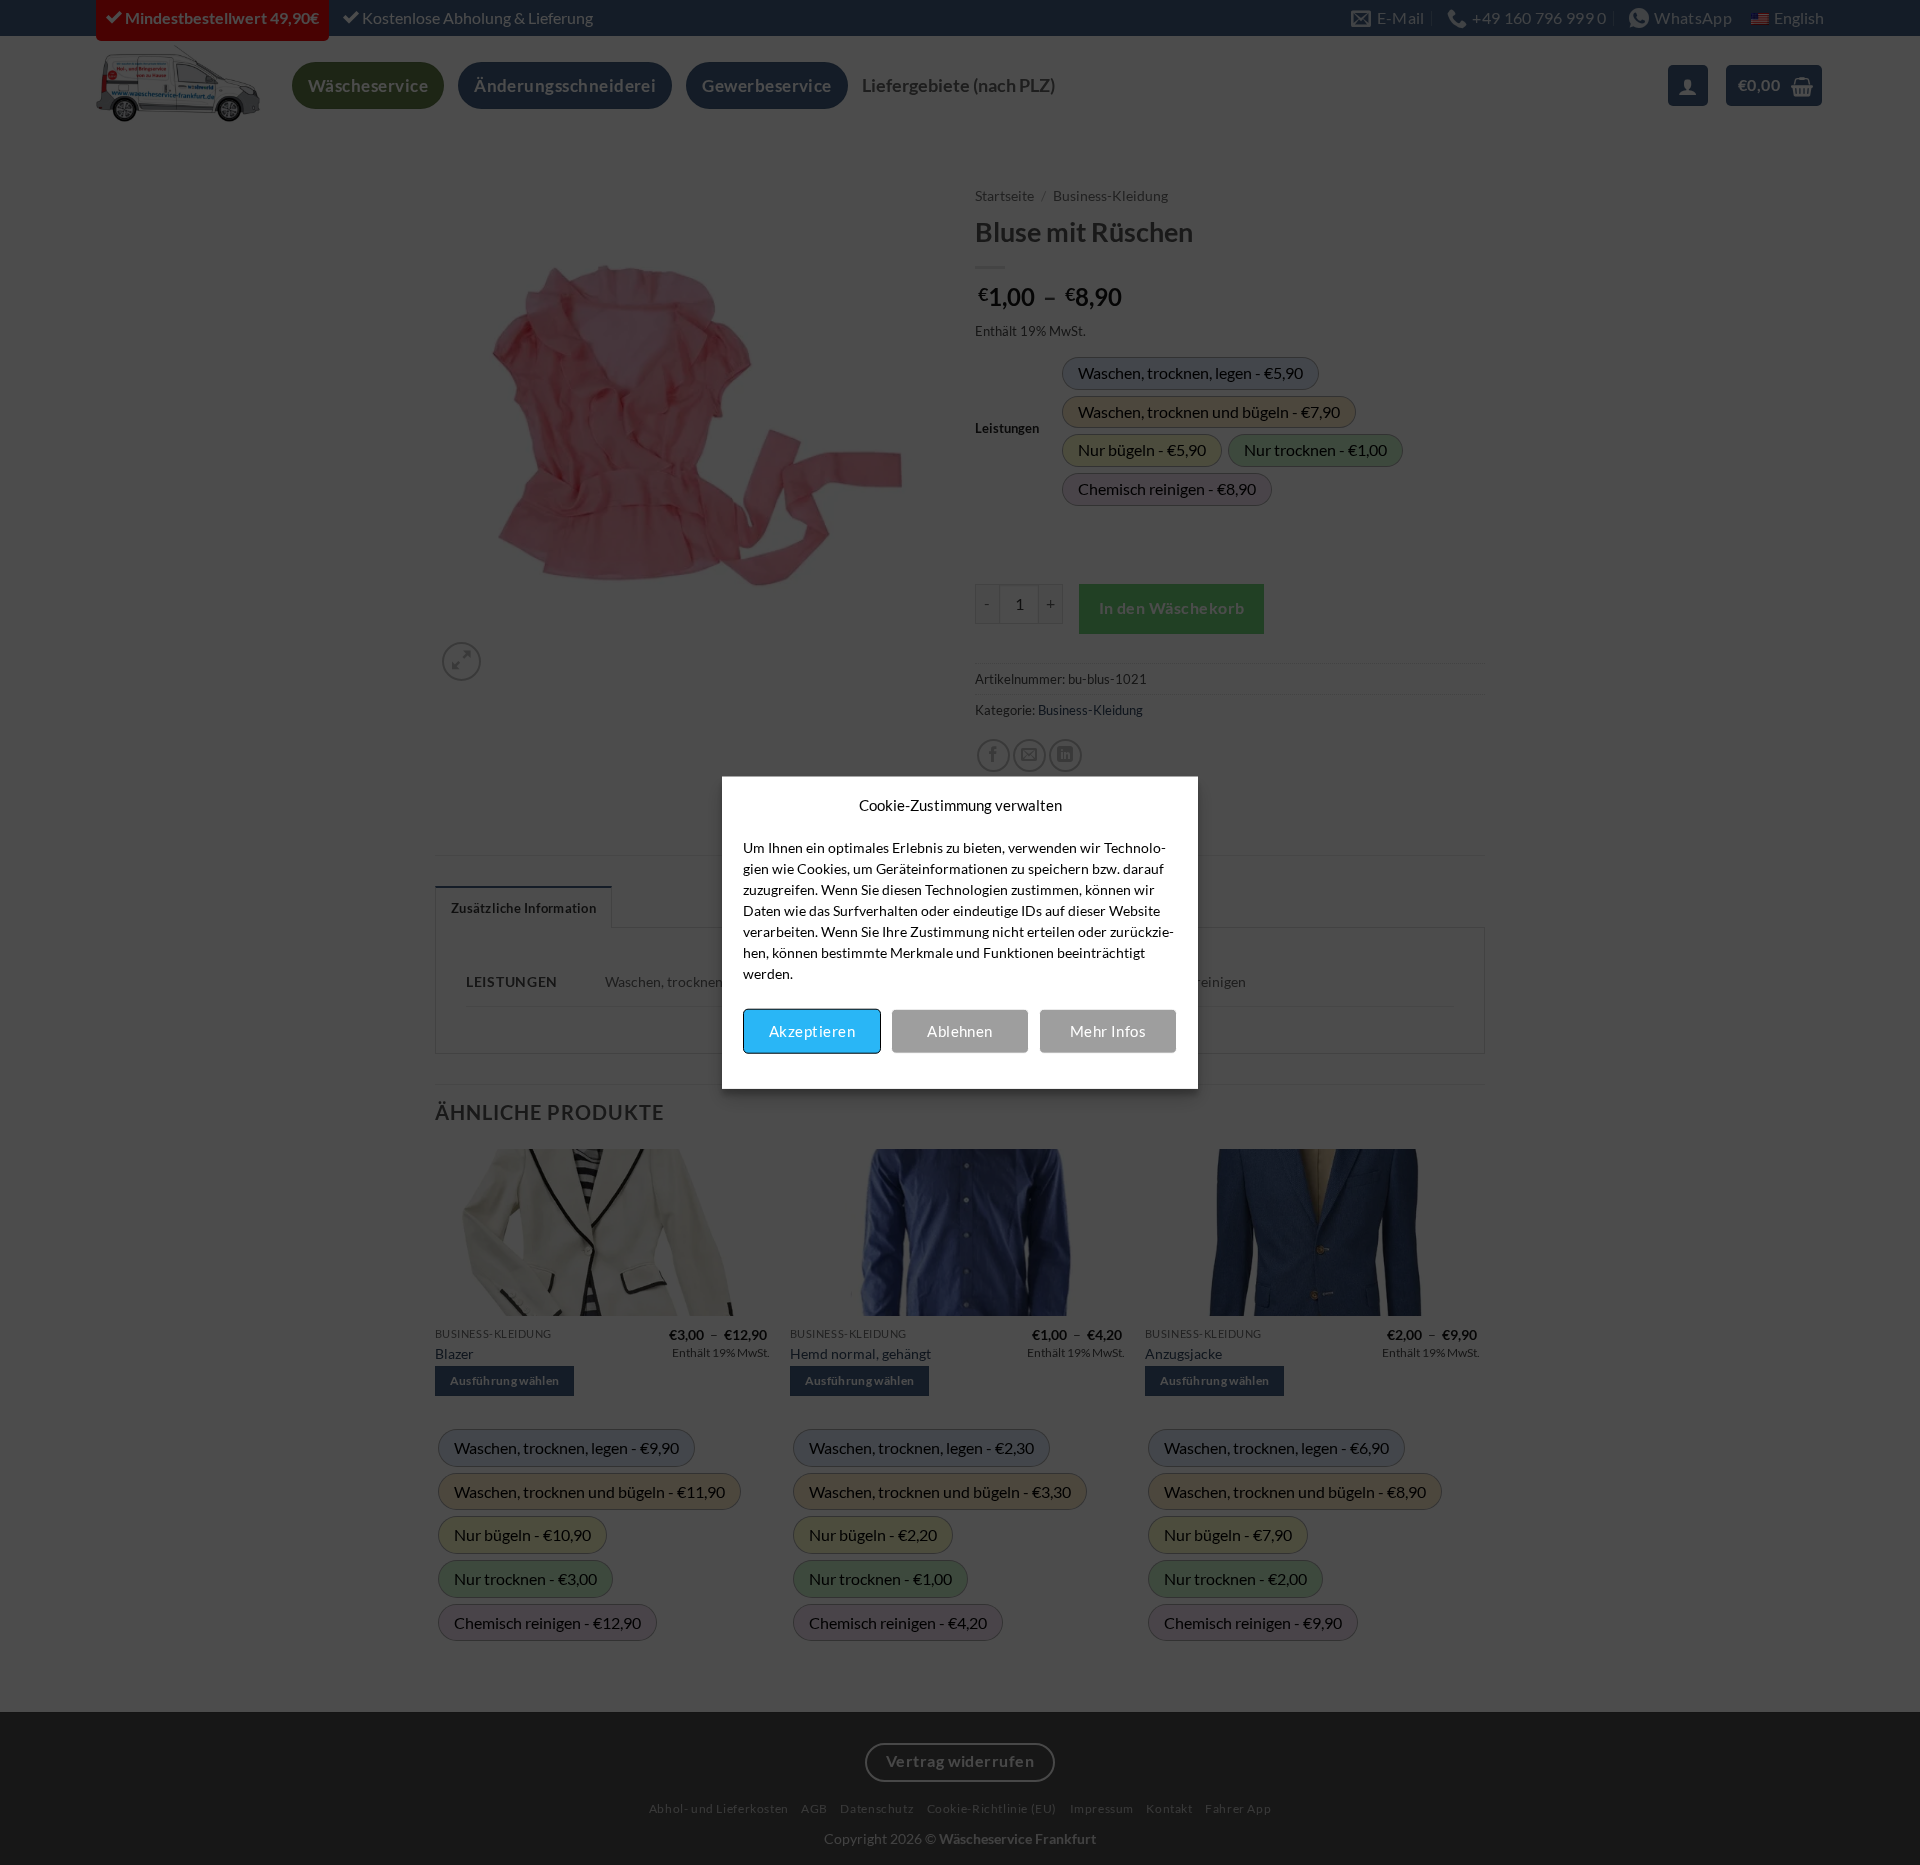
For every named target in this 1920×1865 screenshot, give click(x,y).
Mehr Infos (1108, 1031)
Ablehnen (960, 1031)
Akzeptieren (812, 1031)
